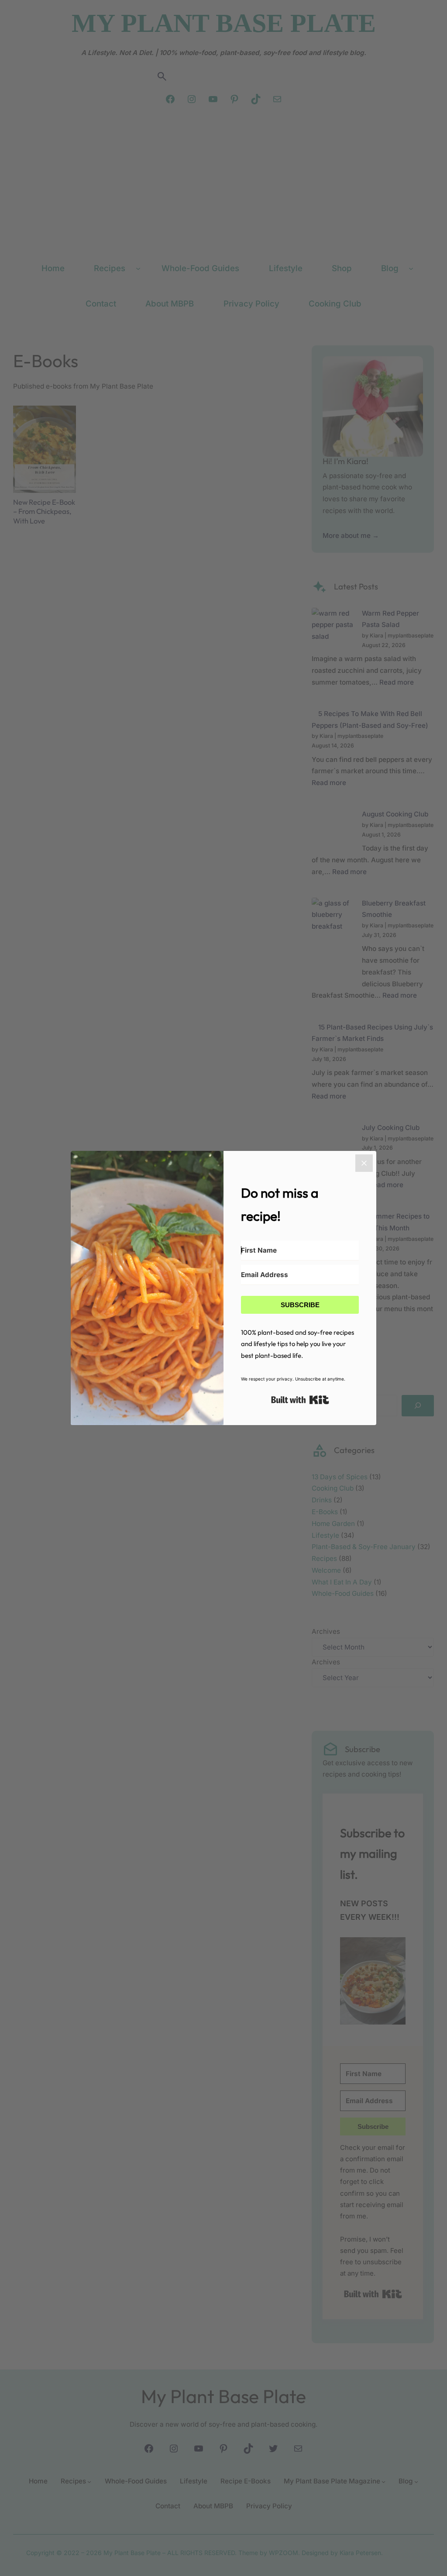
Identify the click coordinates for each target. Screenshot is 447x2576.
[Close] (364, 1163)
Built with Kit (300, 1400)
